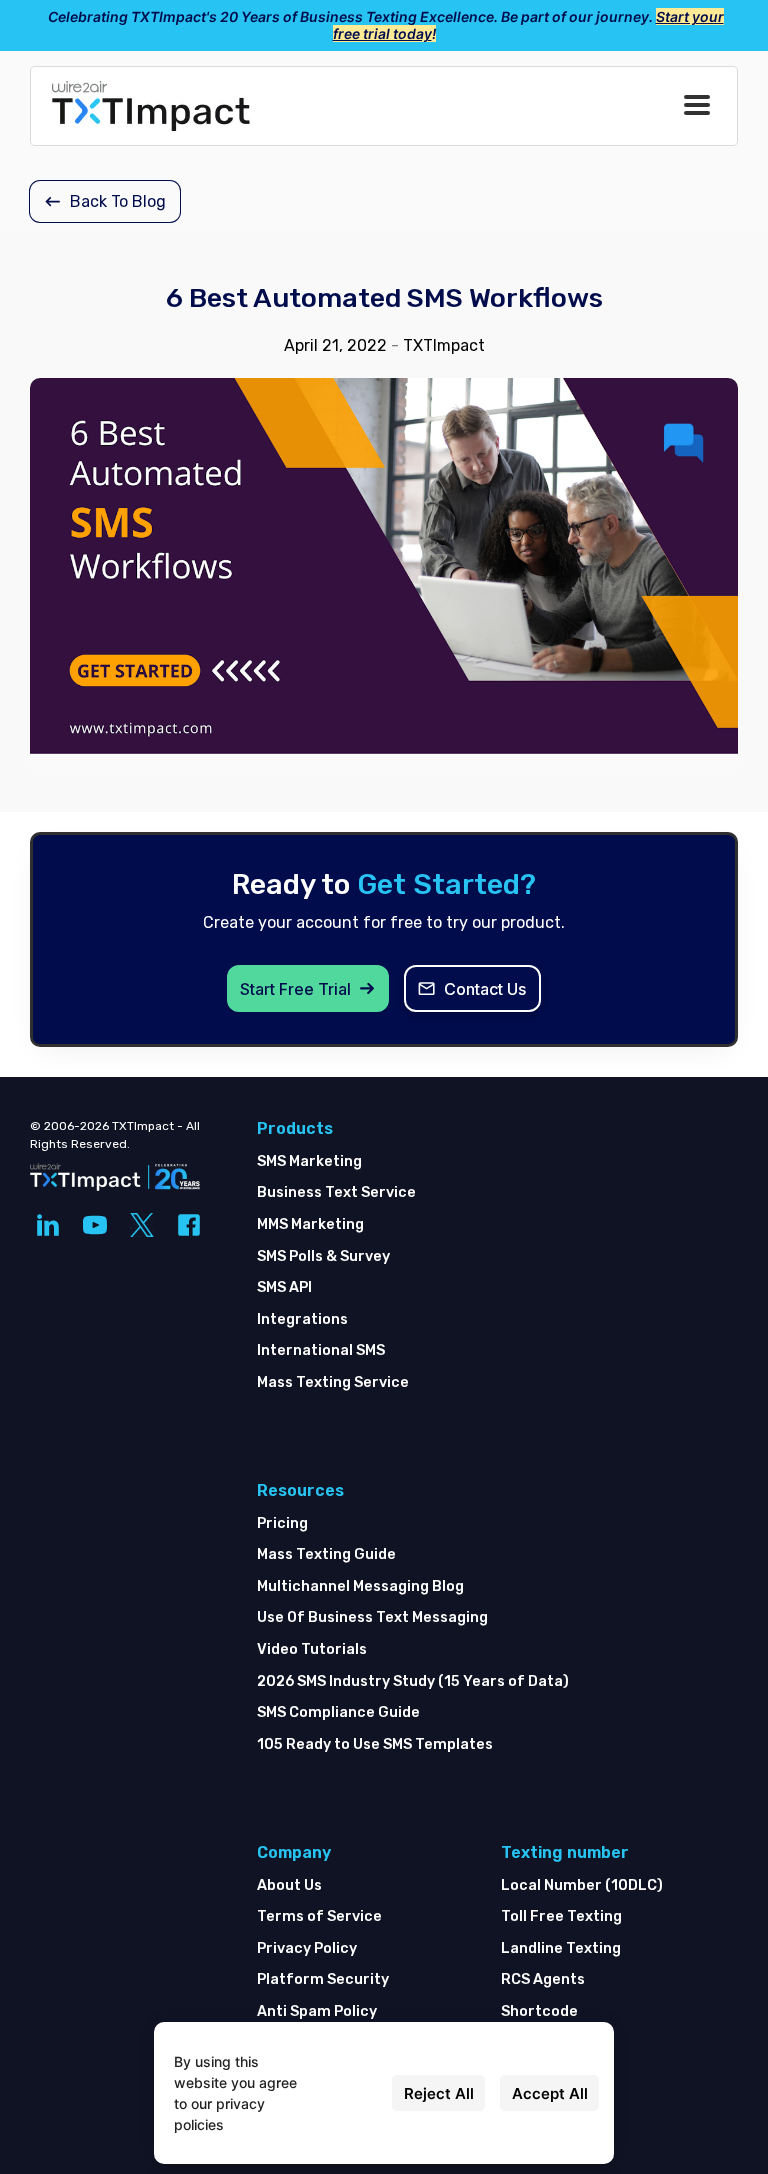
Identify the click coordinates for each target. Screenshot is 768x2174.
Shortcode (539, 2011)
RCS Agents (543, 1979)
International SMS (321, 1350)
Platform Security (323, 1979)
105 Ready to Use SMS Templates (375, 1744)
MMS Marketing (310, 1224)
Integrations (302, 1319)
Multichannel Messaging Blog (360, 1586)
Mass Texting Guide (326, 1554)
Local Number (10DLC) (582, 1885)
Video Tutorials (312, 1649)
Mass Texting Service (333, 1382)
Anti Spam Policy (317, 2011)
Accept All (550, 2093)
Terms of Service (319, 1916)
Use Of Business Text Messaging (372, 1617)
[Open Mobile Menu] (697, 106)
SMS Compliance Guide (338, 1712)
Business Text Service (336, 1192)
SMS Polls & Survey (323, 1256)
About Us (289, 1885)
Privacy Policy (307, 1948)
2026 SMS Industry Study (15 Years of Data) (413, 1681)
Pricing (282, 1523)
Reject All (439, 2093)
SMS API (284, 1287)
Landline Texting (561, 1948)
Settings (349, 2093)
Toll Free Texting (561, 1916)
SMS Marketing (309, 1161)
